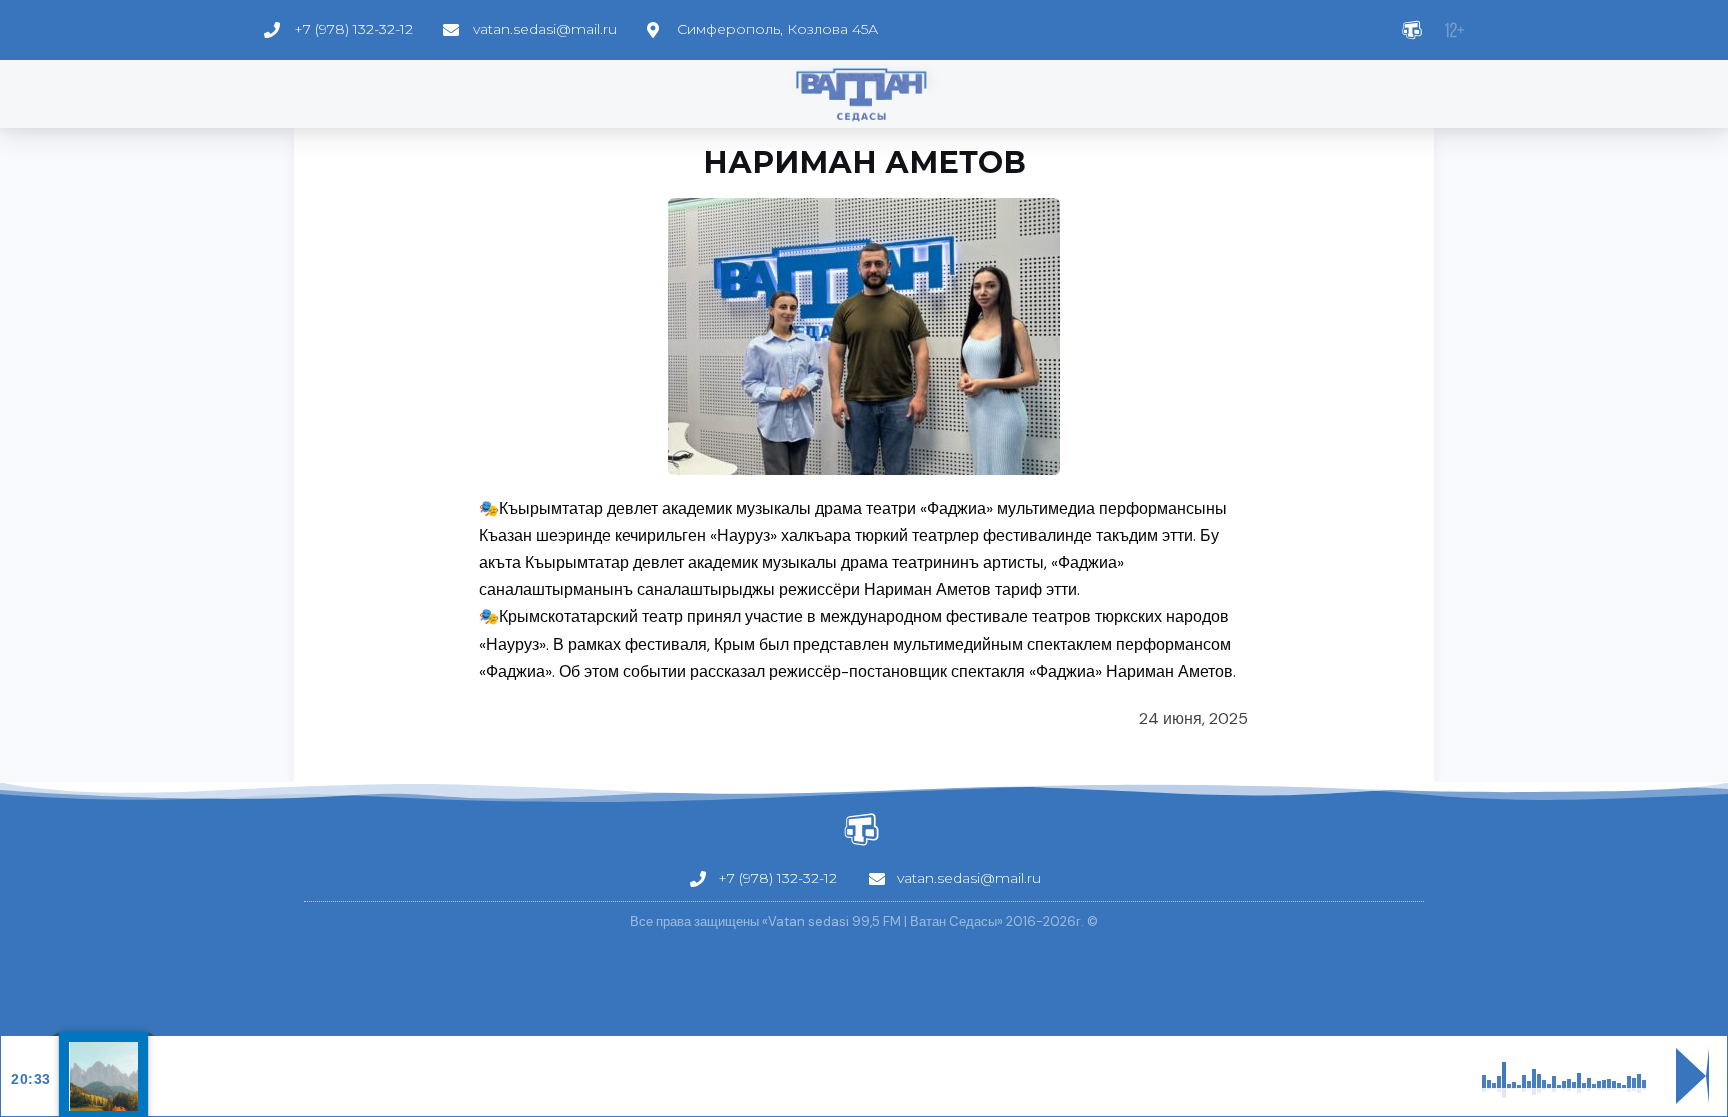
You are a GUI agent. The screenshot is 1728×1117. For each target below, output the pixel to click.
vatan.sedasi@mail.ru (545, 29)
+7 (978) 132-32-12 (353, 29)
